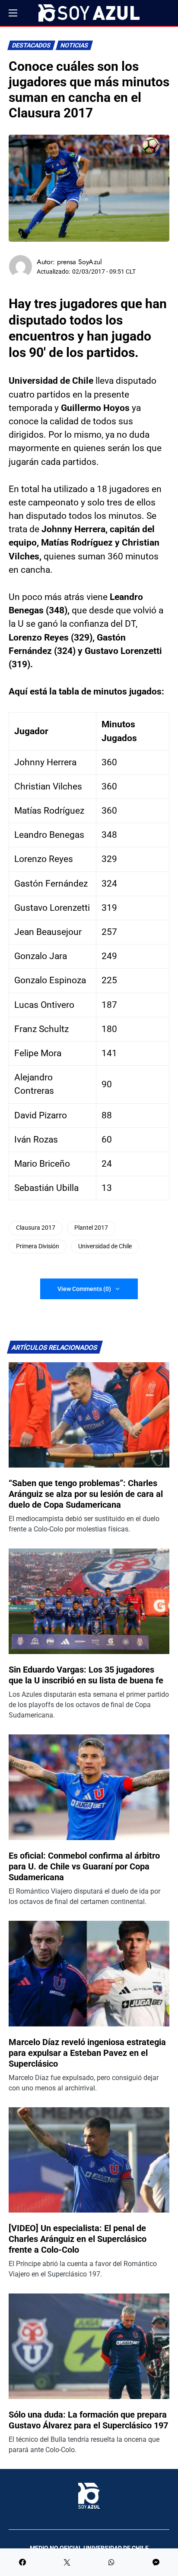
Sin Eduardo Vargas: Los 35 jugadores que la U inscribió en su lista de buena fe (86, 1675)
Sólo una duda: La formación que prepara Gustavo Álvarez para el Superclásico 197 (88, 2420)
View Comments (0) (84, 1289)
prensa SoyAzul (79, 262)
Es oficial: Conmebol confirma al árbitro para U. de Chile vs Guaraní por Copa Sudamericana (84, 1866)
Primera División (38, 1246)
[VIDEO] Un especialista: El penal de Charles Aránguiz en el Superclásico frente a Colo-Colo (78, 2239)
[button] (13, 13)
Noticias (75, 46)
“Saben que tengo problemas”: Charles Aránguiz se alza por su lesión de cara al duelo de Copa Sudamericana (86, 1494)
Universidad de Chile (105, 1246)
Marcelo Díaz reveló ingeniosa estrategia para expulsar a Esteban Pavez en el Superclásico (87, 2053)
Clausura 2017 (36, 1228)
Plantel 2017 (91, 1228)
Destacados (32, 46)
